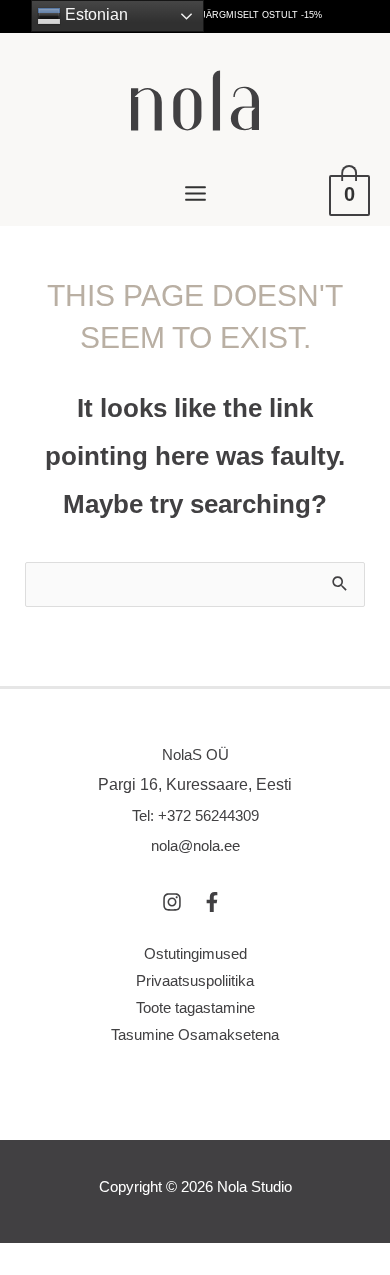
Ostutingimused (195, 954)
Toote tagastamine (195, 1008)
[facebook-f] (215, 902)
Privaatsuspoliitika (195, 981)
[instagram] (180, 902)
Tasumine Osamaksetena (195, 1035)
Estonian (94, 14)
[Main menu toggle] (195, 194)
